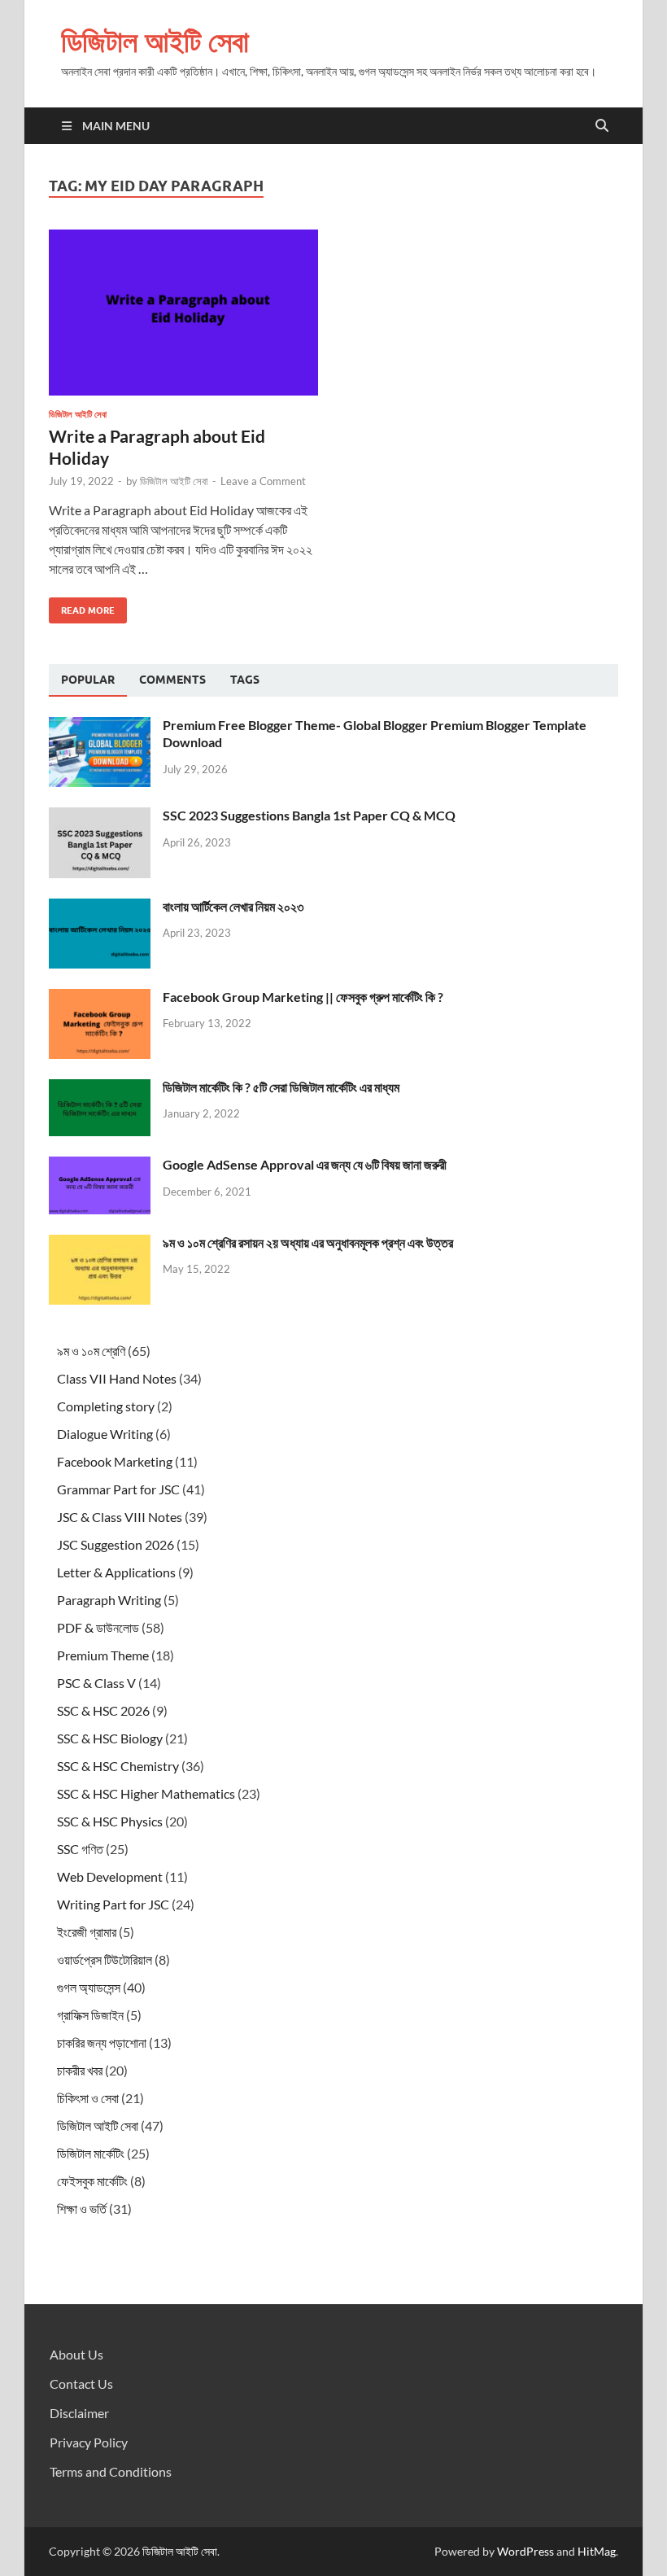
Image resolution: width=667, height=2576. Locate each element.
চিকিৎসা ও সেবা (88, 2098)
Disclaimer (79, 2413)
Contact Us (81, 2384)
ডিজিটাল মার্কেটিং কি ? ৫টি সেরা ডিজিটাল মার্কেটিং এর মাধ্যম (281, 1087)
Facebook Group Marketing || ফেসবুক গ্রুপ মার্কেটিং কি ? (303, 997)
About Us (76, 2354)
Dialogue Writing (105, 1434)
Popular (88, 680)
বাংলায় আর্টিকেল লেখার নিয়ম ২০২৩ (233, 906)
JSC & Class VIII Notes (120, 1517)
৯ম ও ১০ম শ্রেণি (91, 1351)
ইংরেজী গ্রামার (87, 1932)
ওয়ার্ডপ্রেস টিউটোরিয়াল (105, 1959)
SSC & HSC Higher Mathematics (146, 1793)
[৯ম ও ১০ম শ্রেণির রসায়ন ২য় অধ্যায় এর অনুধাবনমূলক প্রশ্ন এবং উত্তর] (100, 1244)
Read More (82, 607)
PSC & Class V (96, 1683)
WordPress (525, 2551)
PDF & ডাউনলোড (98, 1627)
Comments (172, 680)
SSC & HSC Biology (110, 1738)
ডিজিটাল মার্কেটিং (91, 2153)
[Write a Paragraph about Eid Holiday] (183, 313)
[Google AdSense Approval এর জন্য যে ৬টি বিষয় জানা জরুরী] (100, 1166)
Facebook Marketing (115, 1461)
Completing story (106, 1406)
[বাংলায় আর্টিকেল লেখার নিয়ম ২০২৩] (100, 908)
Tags (245, 680)
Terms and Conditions (111, 2471)
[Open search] (602, 126)
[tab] (88, 680)
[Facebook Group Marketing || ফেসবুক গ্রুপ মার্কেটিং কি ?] (100, 998)
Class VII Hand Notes (117, 1378)
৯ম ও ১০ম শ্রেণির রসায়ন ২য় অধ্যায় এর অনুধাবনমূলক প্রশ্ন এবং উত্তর (308, 1242)
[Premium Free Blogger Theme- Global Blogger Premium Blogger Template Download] (100, 726)
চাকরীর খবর (80, 2070)
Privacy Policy (89, 2442)
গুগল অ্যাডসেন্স (89, 1987)
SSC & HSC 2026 (103, 1710)
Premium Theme (103, 1655)
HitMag (597, 2551)
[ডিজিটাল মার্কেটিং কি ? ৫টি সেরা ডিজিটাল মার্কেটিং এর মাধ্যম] (100, 1089)
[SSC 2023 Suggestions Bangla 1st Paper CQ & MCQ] (100, 817)
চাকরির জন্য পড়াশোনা (102, 2042)
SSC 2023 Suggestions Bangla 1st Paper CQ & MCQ (309, 815)
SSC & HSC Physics (110, 1821)
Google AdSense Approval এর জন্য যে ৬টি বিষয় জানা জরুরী (305, 1164)
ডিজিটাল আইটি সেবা (155, 41)
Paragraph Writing (109, 1600)
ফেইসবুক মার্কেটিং (92, 2181)
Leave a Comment (263, 481)
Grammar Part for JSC (118, 1489)
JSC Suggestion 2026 (116, 1544)
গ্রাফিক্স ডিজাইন (90, 2015)
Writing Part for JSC (113, 1904)
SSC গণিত (80, 1849)
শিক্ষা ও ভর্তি (82, 2209)
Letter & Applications (116, 1572)
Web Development (110, 1876)
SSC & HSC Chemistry (118, 1766)
